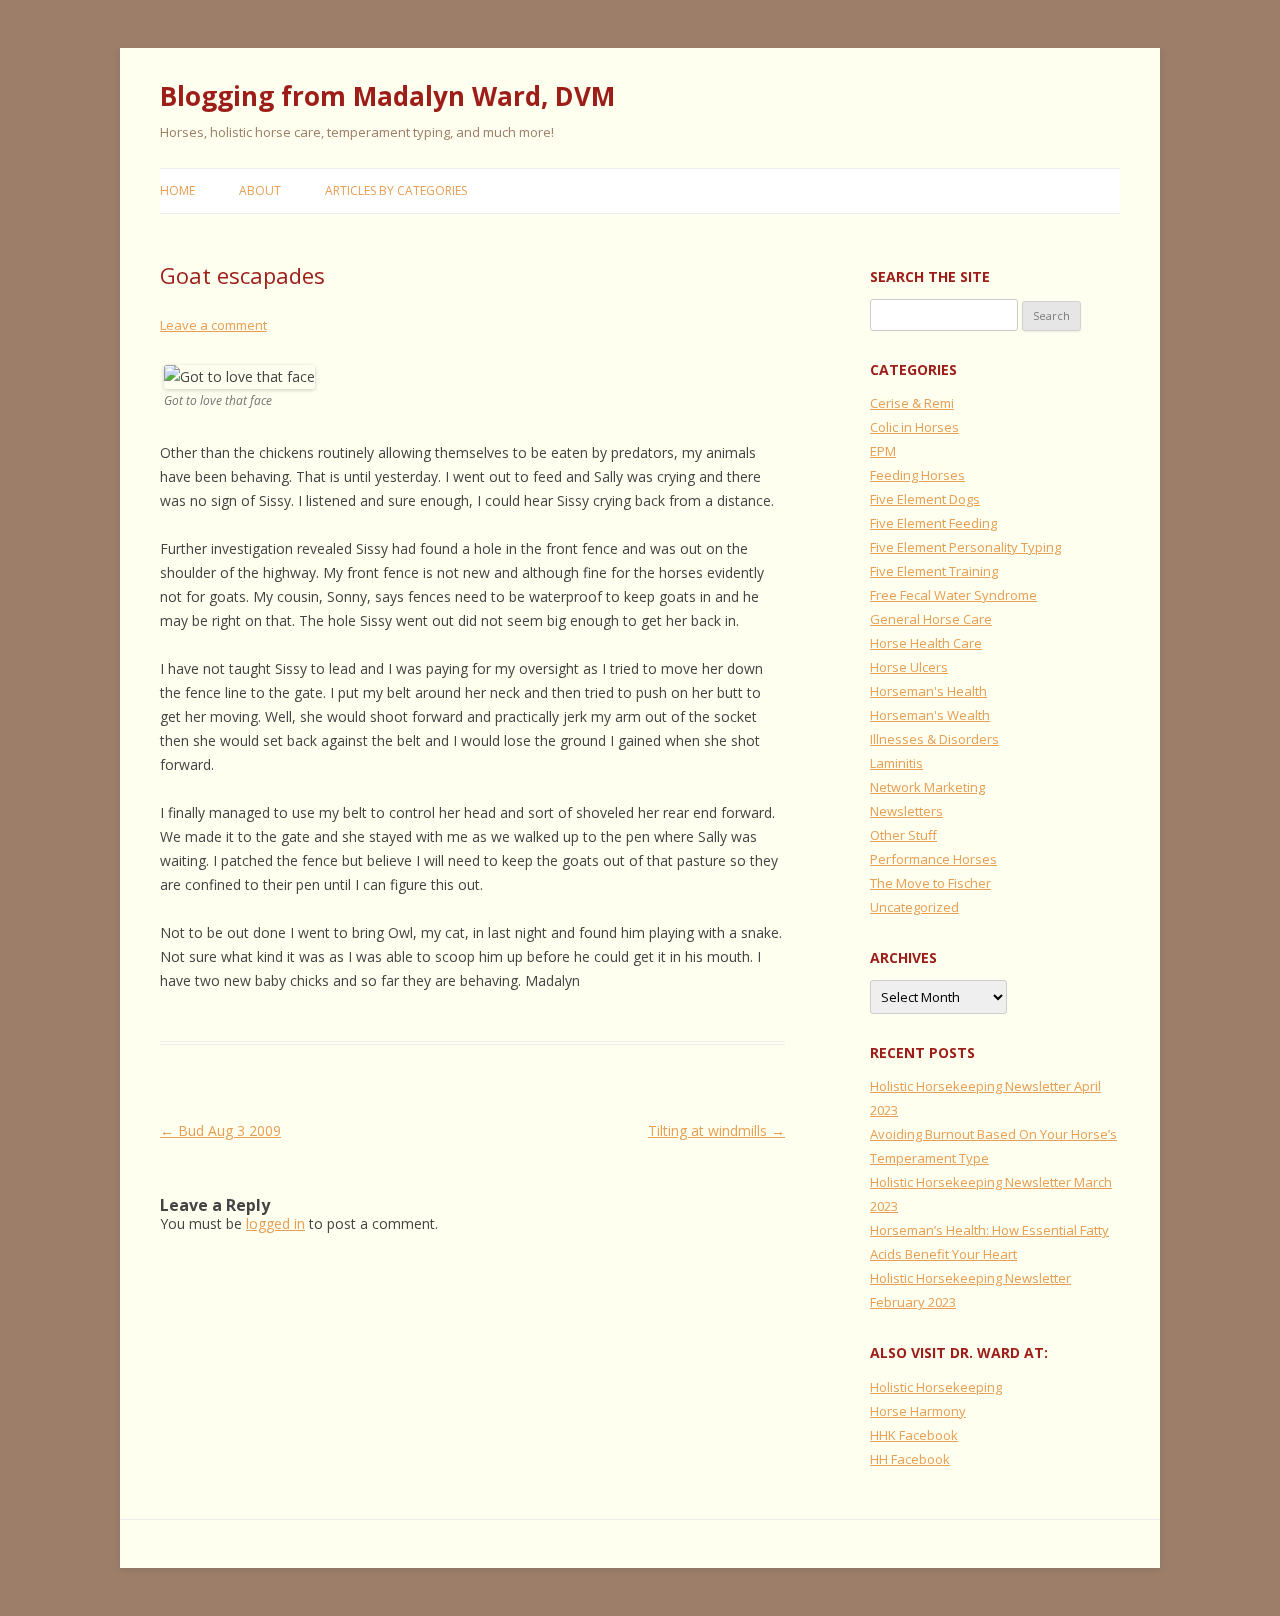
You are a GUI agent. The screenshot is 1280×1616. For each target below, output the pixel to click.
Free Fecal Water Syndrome (953, 595)
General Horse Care (931, 619)
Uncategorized (914, 907)
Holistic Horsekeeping (936, 1387)
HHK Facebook (914, 1435)
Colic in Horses (914, 427)
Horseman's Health (928, 691)
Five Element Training (934, 571)
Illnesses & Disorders (934, 739)
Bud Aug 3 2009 (220, 1130)
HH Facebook (910, 1459)
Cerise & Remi (912, 403)
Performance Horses (933, 859)
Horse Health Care (926, 643)
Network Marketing (927, 787)
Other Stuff (903, 835)
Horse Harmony (918, 1411)
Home (177, 190)
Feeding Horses (917, 475)
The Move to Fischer (930, 883)
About (260, 190)
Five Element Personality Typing (965, 547)
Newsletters (906, 811)
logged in (275, 1223)
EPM (883, 451)
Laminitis (896, 763)
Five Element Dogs (925, 499)
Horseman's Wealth (930, 715)
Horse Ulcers (909, 667)
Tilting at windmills (716, 1130)
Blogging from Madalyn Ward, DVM (387, 96)
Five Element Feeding (933, 523)
